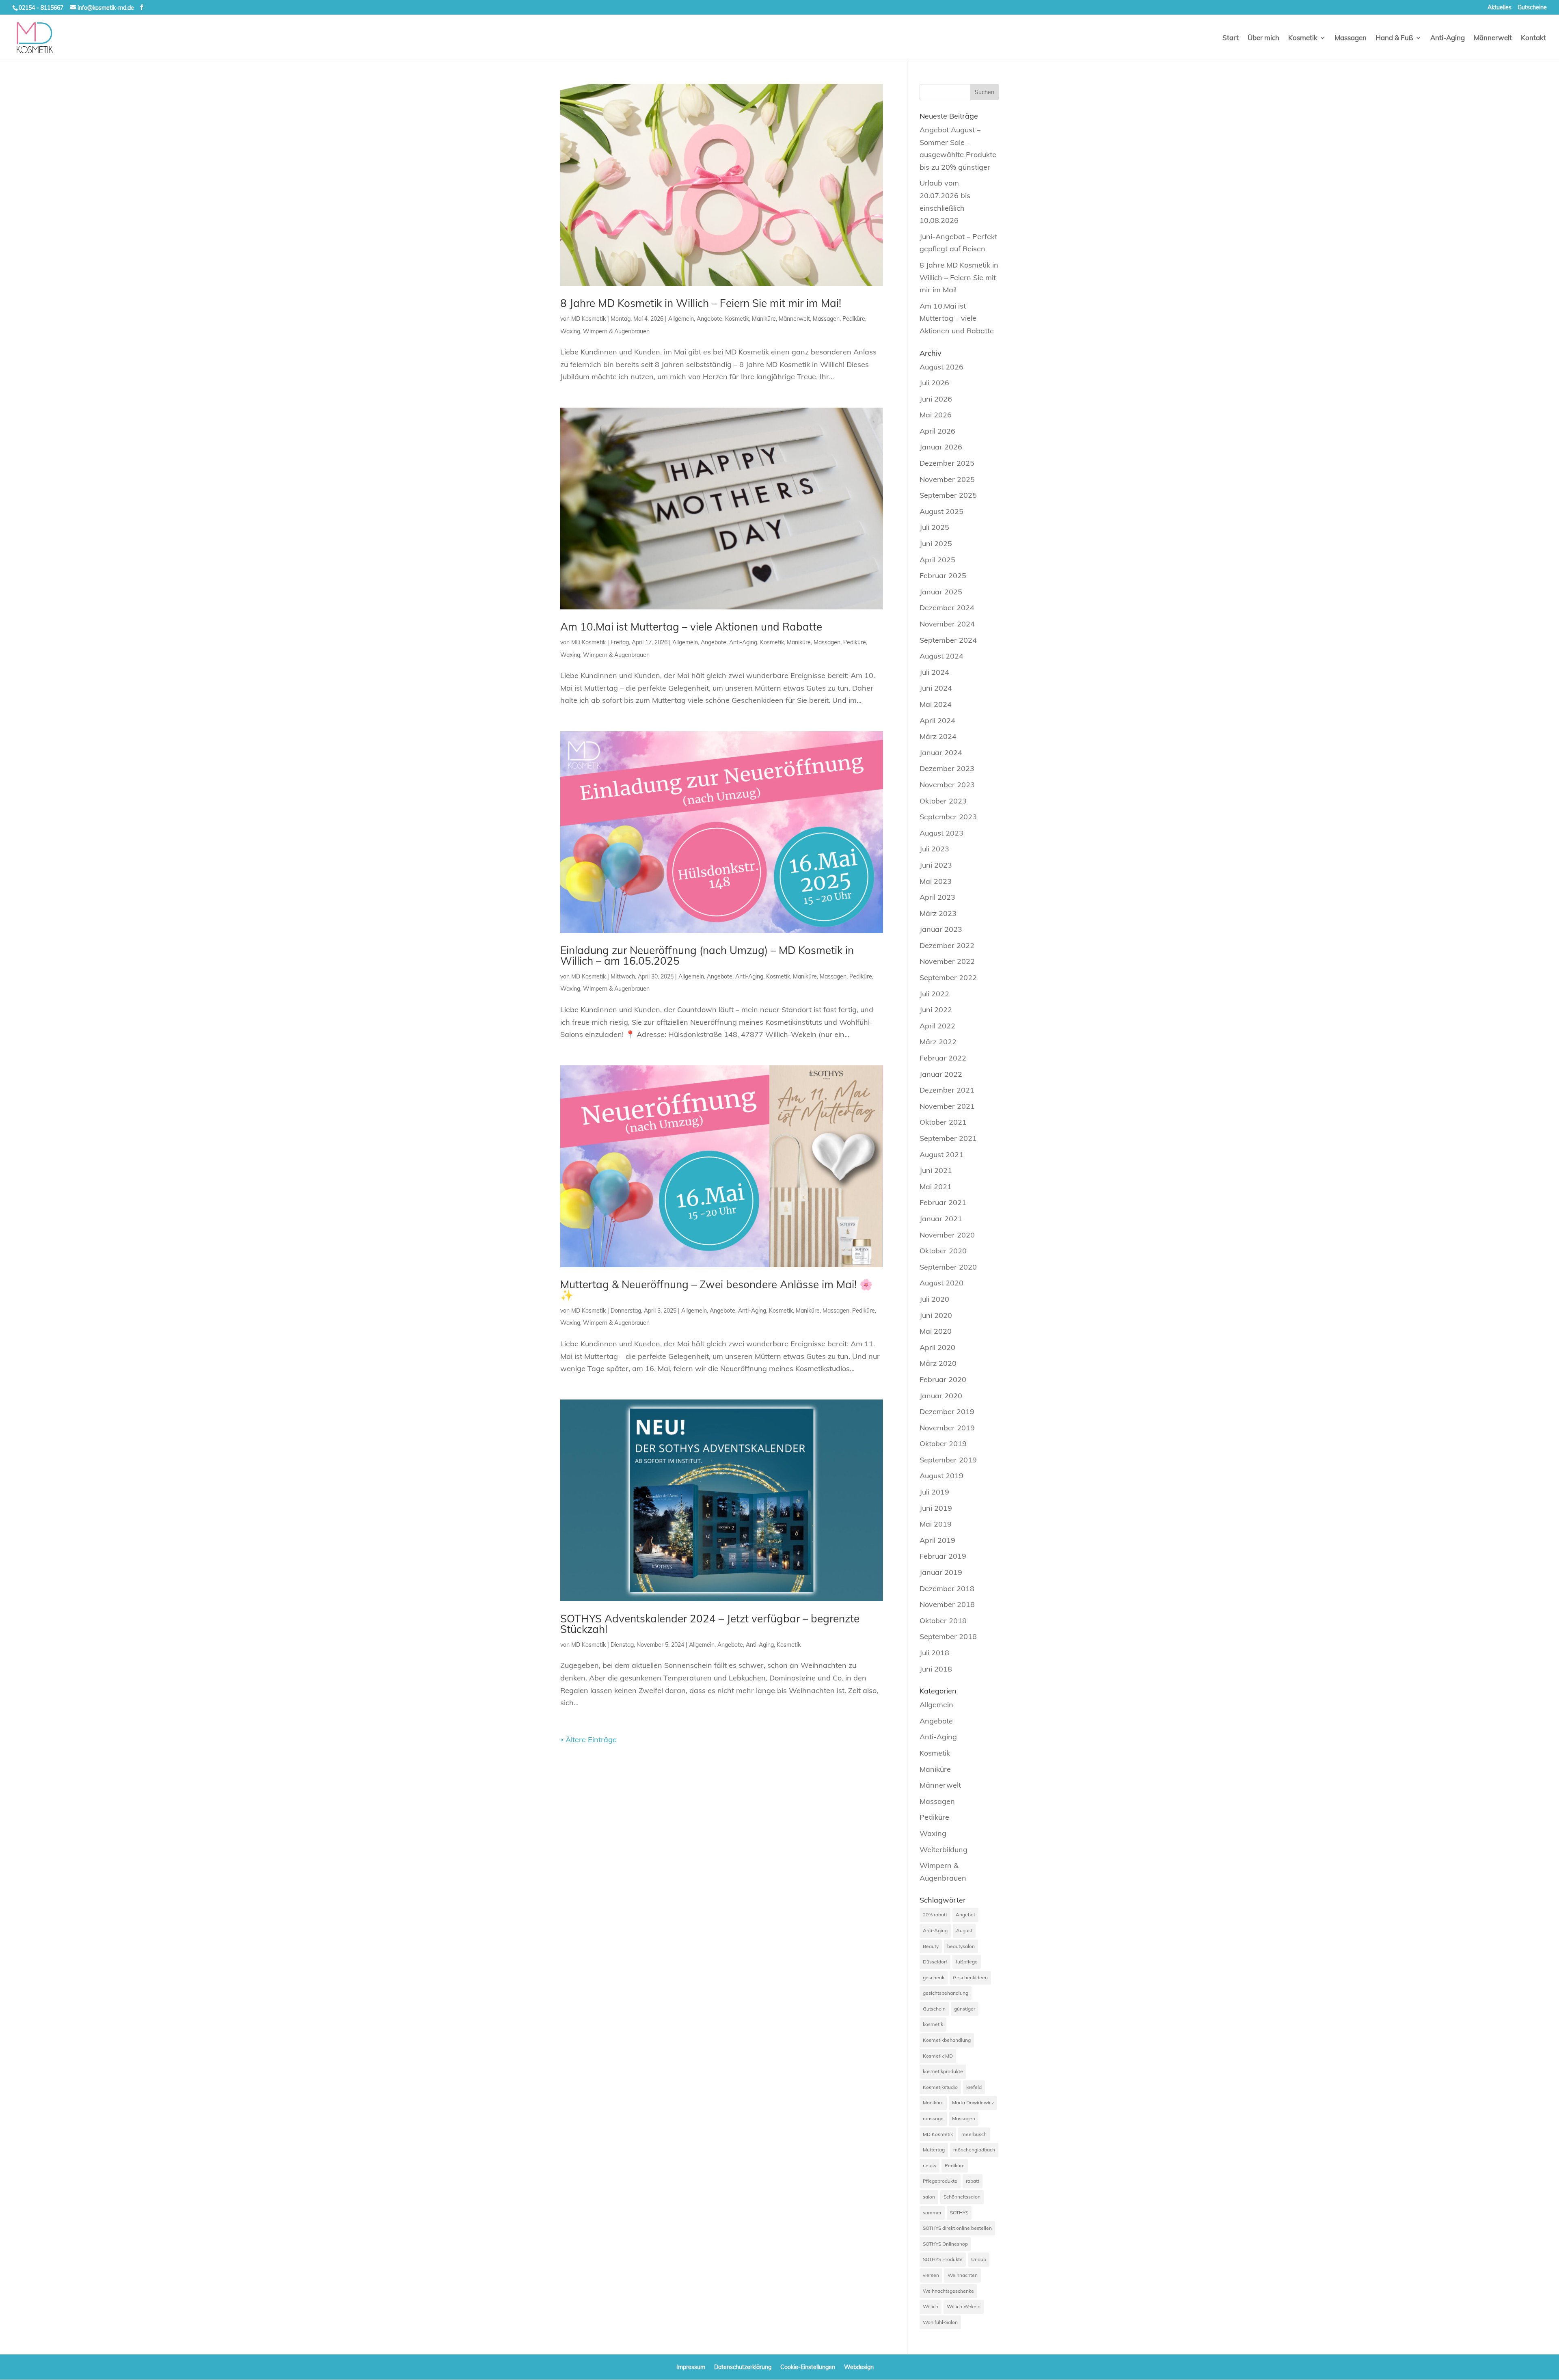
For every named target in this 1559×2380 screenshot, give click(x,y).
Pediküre (854, 319)
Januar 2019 (941, 1572)
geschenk (934, 1977)
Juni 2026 (936, 399)
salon (929, 2197)
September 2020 (948, 1267)
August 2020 (941, 1283)
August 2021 (941, 1154)
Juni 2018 (936, 1669)
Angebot (965, 1915)
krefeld (974, 2087)
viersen (931, 2275)
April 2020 (937, 1347)
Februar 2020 (943, 1379)
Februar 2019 (943, 1556)
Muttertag (934, 2150)
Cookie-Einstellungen (808, 2367)
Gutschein (934, 2009)
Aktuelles (1500, 8)
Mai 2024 (936, 704)
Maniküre (764, 319)
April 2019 (937, 1540)
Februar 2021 (943, 1202)
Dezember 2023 (947, 768)
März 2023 (938, 913)
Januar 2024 (941, 753)
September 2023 (948, 817)
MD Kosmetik (588, 319)
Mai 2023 (936, 881)
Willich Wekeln (964, 2306)
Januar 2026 (941, 447)
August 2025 (941, 511)
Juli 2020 (934, 1299)
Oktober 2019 (943, 1444)
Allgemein (681, 319)
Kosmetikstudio (940, 2087)
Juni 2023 (936, 865)
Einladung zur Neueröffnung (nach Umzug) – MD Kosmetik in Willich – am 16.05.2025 (707, 956)
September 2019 (948, 1460)
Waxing (570, 331)
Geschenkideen (970, 1977)
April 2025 (937, 560)
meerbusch (974, 2134)
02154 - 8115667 (41, 8)
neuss (930, 2165)
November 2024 (947, 624)
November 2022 (947, 961)
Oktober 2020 (943, 1251)
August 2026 (941, 367)
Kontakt (1533, 38)
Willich (931, 2306)
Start (1231, 38)
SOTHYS (959, 2213)
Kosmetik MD (938, 2056)
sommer (932, 2213)
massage (933, 2118)
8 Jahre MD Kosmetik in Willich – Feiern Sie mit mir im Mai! (701, 303)
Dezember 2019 (947, 1411)
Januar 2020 (941, 1396)
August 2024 (941, 656)
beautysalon (961, 1946)
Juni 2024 (936, 688)
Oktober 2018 (943, 1621)
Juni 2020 (936, 1315)
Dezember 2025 (947, 463)
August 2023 (941, 833)
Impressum (691, 2367)
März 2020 (938, 1363)
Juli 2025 (934, 527)
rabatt (973, 2181)
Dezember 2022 (947, 945)
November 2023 (947, 785)
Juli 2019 (934, 1492)
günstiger (965, 2009)
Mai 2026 (936, 415)
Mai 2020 (936, 1331)
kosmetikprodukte (943, 2071)
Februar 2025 (943, 576)
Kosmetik (1303, 38)
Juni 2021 (936, 1170)
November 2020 (947, 1235)
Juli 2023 (934, 849)
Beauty (931, 1946)
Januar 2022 (941, 1074)
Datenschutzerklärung (743, 2367)
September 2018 (948, 1636)
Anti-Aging (1448, 38)
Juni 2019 (936, 1508)
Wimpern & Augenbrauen (616, 331)
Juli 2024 (934, 672)
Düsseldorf (935, 1962)
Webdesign (859, 2367)
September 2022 (948, 977)
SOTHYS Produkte (943, 2259)
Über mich (1263, 38)
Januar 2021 (941, 1219)
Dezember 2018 (947, 1588)
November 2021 (947, 1106)
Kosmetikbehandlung (947, 2040)
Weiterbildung (944, 1850)
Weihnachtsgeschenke (948, 2291)
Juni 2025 (936, 543)
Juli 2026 (934, 383)
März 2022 (938, 1042)
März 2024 (938, 736)
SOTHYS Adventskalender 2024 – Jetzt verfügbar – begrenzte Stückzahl (710, 1624)
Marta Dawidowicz (973, 2102)
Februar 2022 (943, 1058)
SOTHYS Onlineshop (945, 2244)
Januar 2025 (941, 592)
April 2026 (937, 431)
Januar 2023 (941, 929)
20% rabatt (935, 1915)
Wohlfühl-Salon (940, 2322)
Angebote (709, 319)
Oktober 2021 (943, 1122)
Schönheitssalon (962, 2197)
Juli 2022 (934, 994)
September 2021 (948, 1138)
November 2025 (947, 479)
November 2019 (947, 1428)
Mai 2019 (936, 1524)
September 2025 (948, 495)
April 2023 (937, 897)
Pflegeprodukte (940, 2181)
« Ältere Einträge (588, 1740)
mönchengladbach (974, 2150)
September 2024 (948, 640)
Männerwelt (1493, 38)
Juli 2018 (934, 1653)
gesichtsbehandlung (946, 1993)
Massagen (1351, 38)
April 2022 (937, 1026)
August (964, 1930)
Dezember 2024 (947, 608)
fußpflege (967, 1962)
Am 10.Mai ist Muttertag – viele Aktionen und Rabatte (691, 627)
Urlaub (979, 2259)
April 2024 (937, 720)
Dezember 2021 (947, 1090)
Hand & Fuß (1394, 38)
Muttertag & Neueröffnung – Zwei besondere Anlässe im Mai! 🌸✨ (716, 1290)
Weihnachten (963, 2275)
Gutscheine (1532, 8)
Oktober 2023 (943, 801)
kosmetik (933, 2024)
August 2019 (941, 1476)
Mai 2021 (936, 1187)
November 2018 (947, 1604)
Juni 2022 (936, 1010)
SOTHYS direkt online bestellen (957, 2228)
